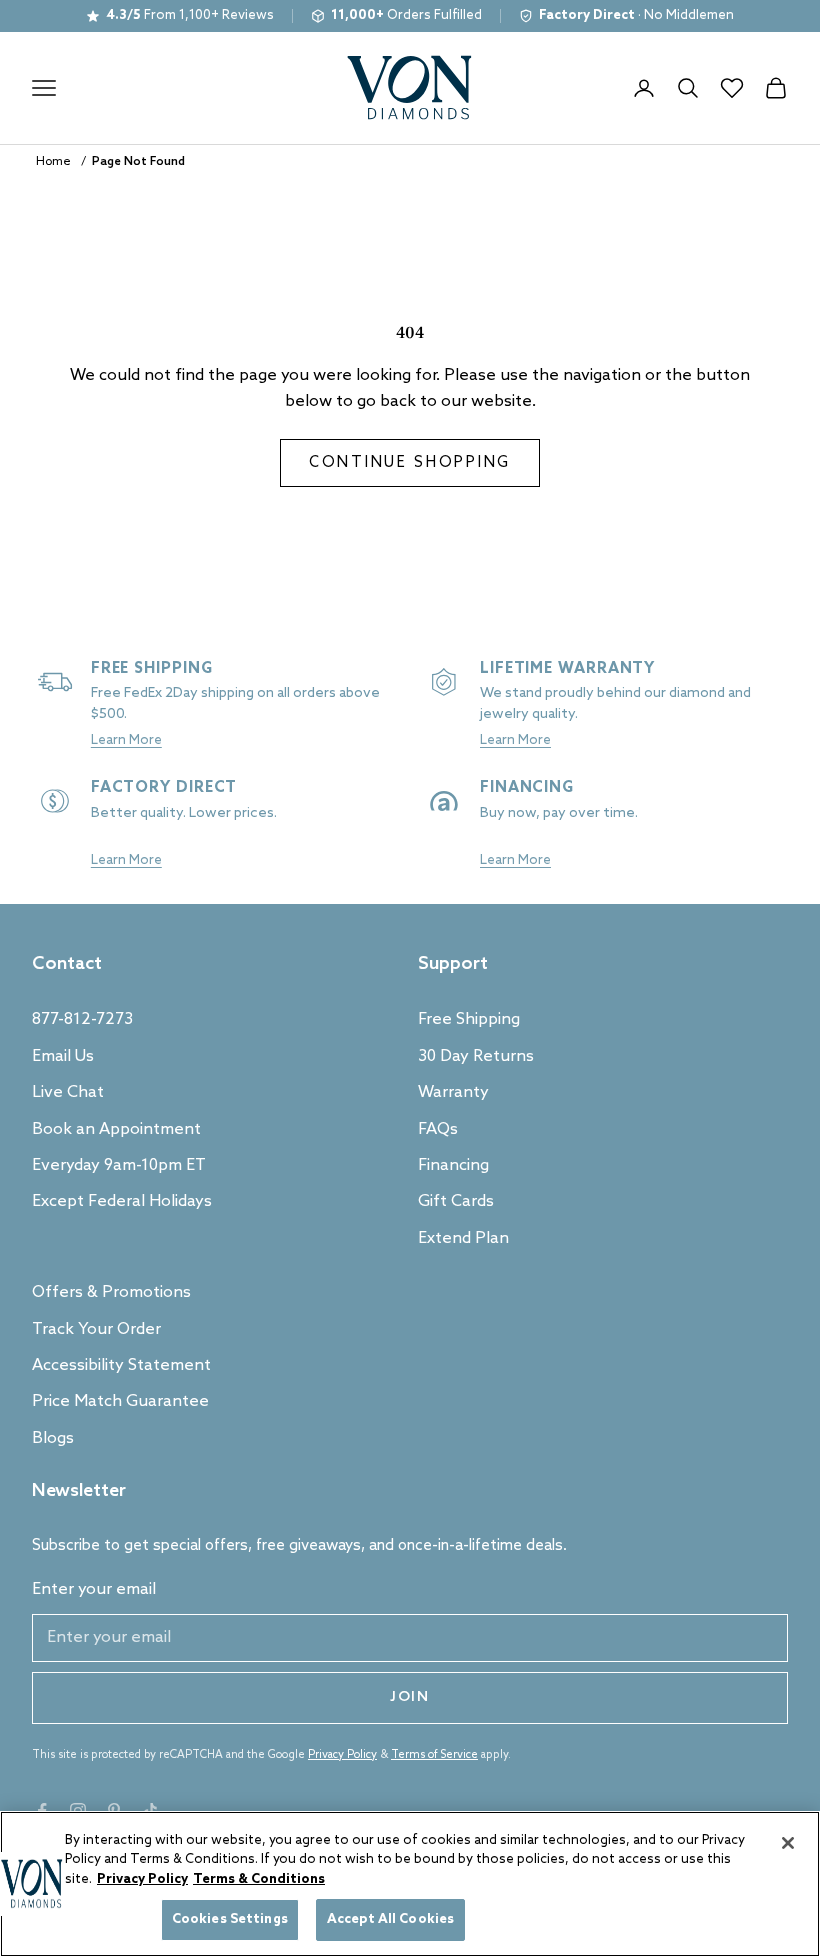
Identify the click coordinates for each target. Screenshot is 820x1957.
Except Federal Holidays (122, 1201)
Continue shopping (410, 463)
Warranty (453, 1092)
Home (53, 162)
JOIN (410, 1697)
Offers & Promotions (111, 1292)
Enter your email (94, 1589)
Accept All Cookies (390, 1919)
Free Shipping (469, 1019)
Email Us (63, 1056)
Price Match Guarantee (120, 1401)
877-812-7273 (82, 1019)
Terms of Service (434, 1755)
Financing (453, 1165)
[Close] (788, 1843)
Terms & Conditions (259, 1879)
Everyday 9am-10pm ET (119, 1165)
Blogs (53, 1438)
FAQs (438, 1129)
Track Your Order (96, 1329)
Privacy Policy (342, 1755)
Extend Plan (463, 1238)
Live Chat (68, 1092)
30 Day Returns (476, 1056)
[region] (410, 1884)
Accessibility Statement (121, 1365)
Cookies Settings (230, 1919)
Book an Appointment (116, 1129)
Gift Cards (456, 1201)
